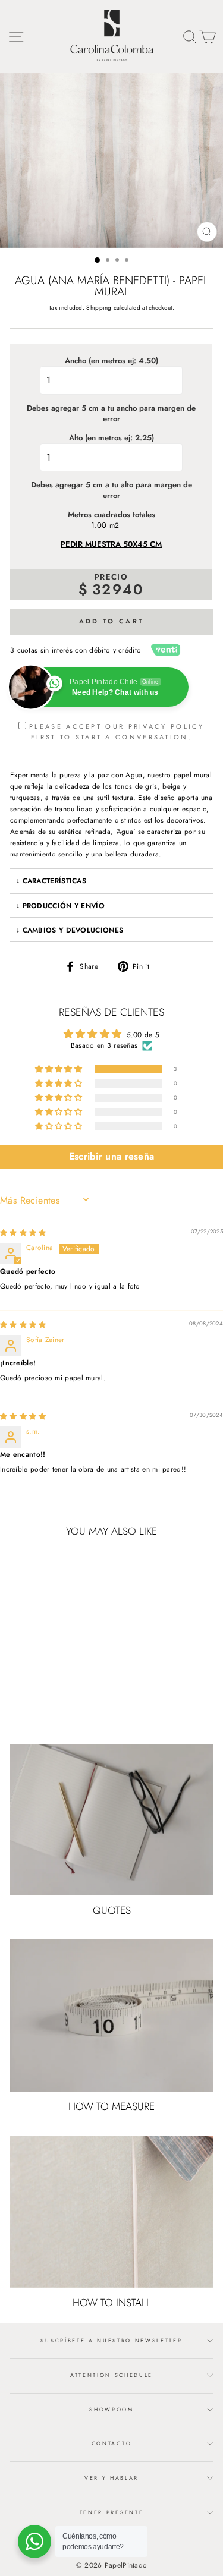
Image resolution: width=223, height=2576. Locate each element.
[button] (59, 1070)
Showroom (111, 2409)
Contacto (111, 2443)
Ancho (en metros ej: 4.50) (111, 361)
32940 (118, 589)
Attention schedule (111, 2375)
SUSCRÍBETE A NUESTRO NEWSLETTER (111, 2340)
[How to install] (111, 2212)
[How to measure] (111, 2016)
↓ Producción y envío (60, 906)
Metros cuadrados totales (111, 515)
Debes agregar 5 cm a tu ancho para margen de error (111, 414)
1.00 (99, 525)
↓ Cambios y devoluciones (70, 930)
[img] (23, 1232)
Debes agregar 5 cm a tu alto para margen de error (111, 490)
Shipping (99, 308)
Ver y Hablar (111, 2478)
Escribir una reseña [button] (112, 1156)
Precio (111, 577)
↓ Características (51, 881)
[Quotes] (111, 1820)
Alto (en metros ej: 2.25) (111, 438)
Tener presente (112, 2512)
